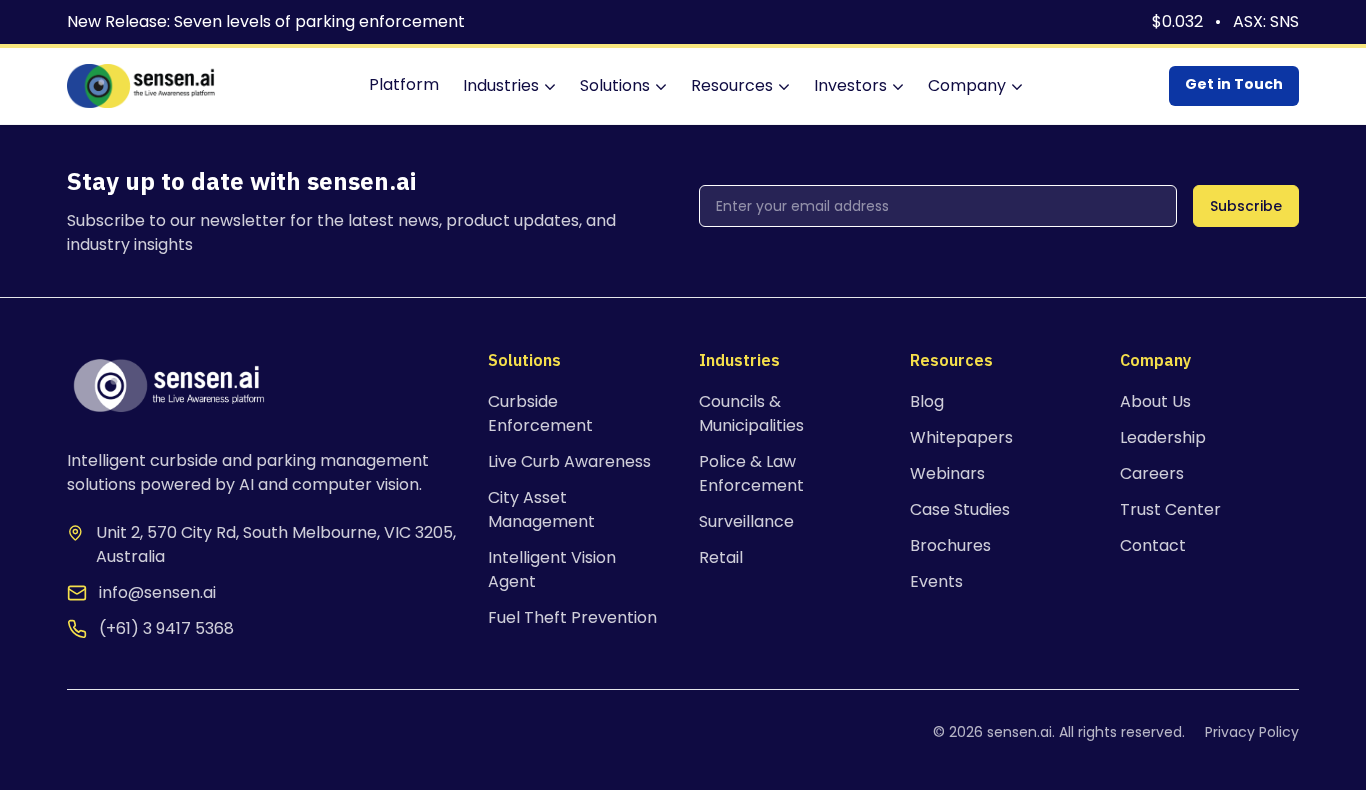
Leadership (1163, 437)
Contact (1153, 545)
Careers (1152, 473)
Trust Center (1170, 509)
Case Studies (960, 509)
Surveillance (746, 521)
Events (936, 581)
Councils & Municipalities (751, 413)
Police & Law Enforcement (751, 473)
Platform (404, 84)
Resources (732, 85)
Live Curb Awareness (569, 461)
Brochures (950, 545)
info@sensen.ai (157, 592)
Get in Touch (1234, 84)
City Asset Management (541, 509)
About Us (1155, 401)
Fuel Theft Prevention (572, 617)
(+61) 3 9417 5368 (166, 628)
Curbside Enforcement (540, 413)
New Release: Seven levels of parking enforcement (266, 21)
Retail (721, 557)
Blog (927, 401)
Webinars (947, 473)
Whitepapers (961, 437)
